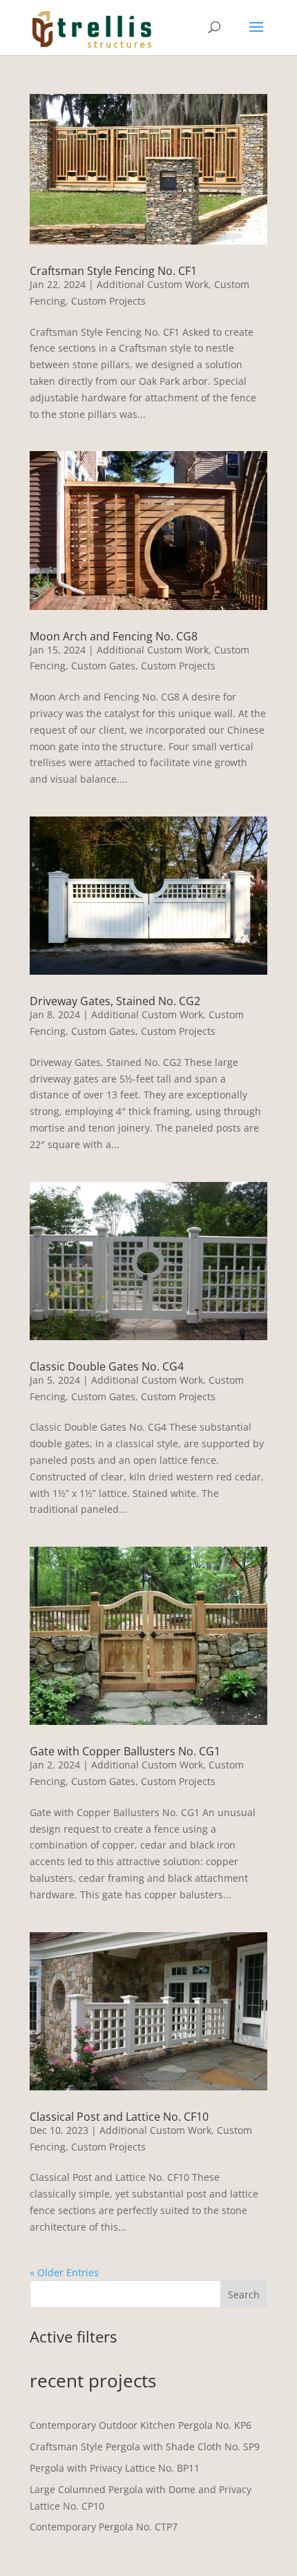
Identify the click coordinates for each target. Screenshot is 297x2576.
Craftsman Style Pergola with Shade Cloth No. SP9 (145, 2446)
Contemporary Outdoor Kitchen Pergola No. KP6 (141, 2425)
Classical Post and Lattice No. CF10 (119, 2117)
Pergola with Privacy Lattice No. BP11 (115, 2468)
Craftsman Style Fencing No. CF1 (113, 271)
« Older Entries (64, 2272)
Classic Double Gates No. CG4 (107, 1366)
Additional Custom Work (153, 284)
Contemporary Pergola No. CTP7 (104, 2527)
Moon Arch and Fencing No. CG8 (114, 636)
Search (244, 2294)
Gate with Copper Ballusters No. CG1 (125, 1751)
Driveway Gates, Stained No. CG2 (115, 1001)
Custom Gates (103, 666)
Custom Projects (108, 301)
